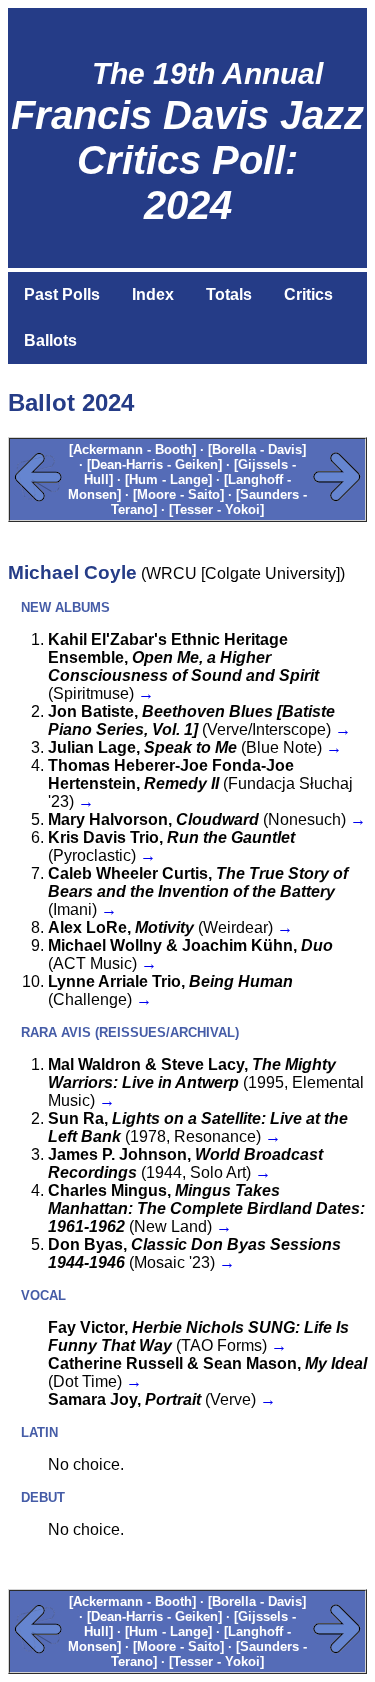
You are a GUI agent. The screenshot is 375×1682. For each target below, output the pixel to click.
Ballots (50, 340)
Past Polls (62, 294)
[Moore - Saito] (178, 494)
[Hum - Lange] (168, 479)
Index (153, 294)
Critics (308, 294)
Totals (229, 294)
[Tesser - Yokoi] (216, 509)
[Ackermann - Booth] (132, 449)
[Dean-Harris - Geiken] (154, 464)
